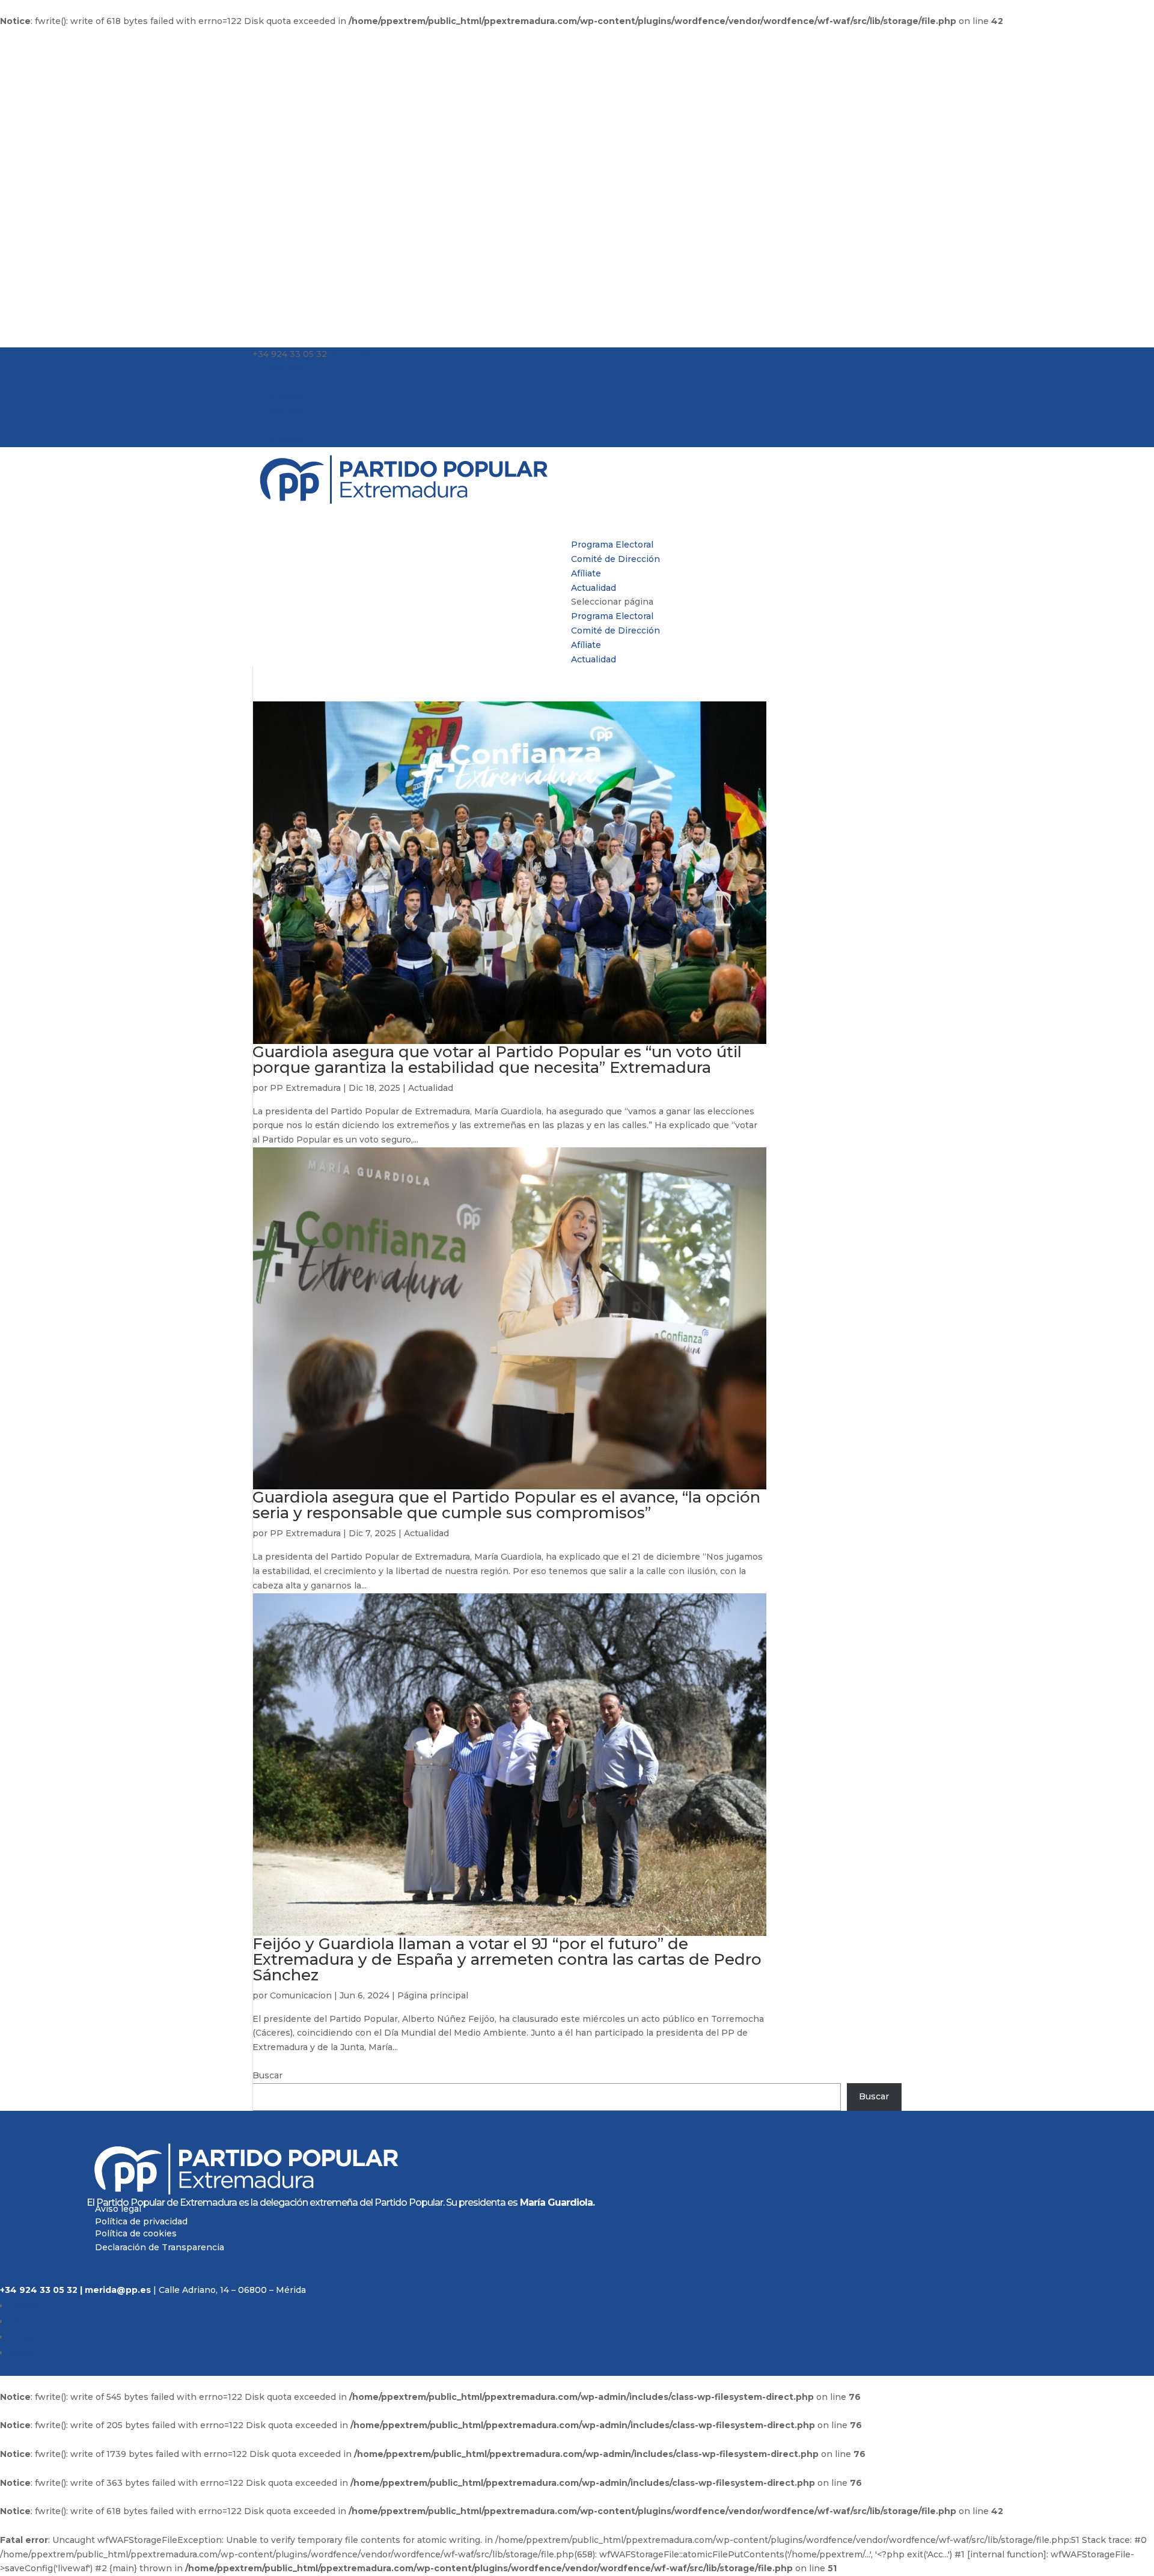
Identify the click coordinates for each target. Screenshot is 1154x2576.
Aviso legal (118, 2209)
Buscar (267, 2075)
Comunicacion (301, 1995)
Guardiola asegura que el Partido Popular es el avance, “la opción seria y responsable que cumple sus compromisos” (506, 1505)
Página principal (433, 1995)
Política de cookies (136, 2234)
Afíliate (586, 645)
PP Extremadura (305, 1088)
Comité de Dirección (615, 559)
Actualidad (594, 659)
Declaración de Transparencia (160, 2247)
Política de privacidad (141, 2221)
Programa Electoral (612, 616)
